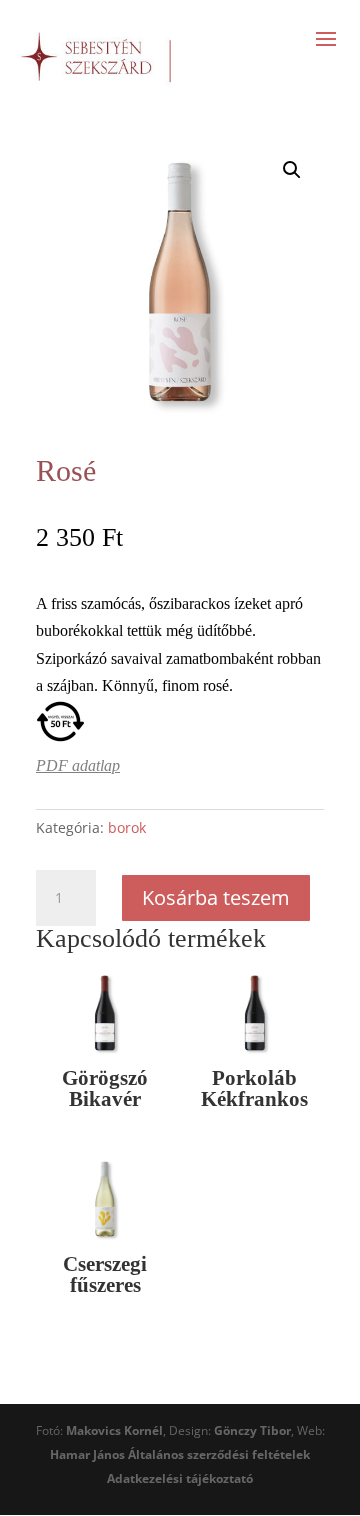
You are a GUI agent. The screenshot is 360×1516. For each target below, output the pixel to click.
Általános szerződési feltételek (219, 1454)
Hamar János (87, 1454)
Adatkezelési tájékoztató (180, 1478)
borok (127, 827)
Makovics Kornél (114, 1430)
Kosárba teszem (216, 897)
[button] (292, 170)
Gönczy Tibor (252, 1430)
